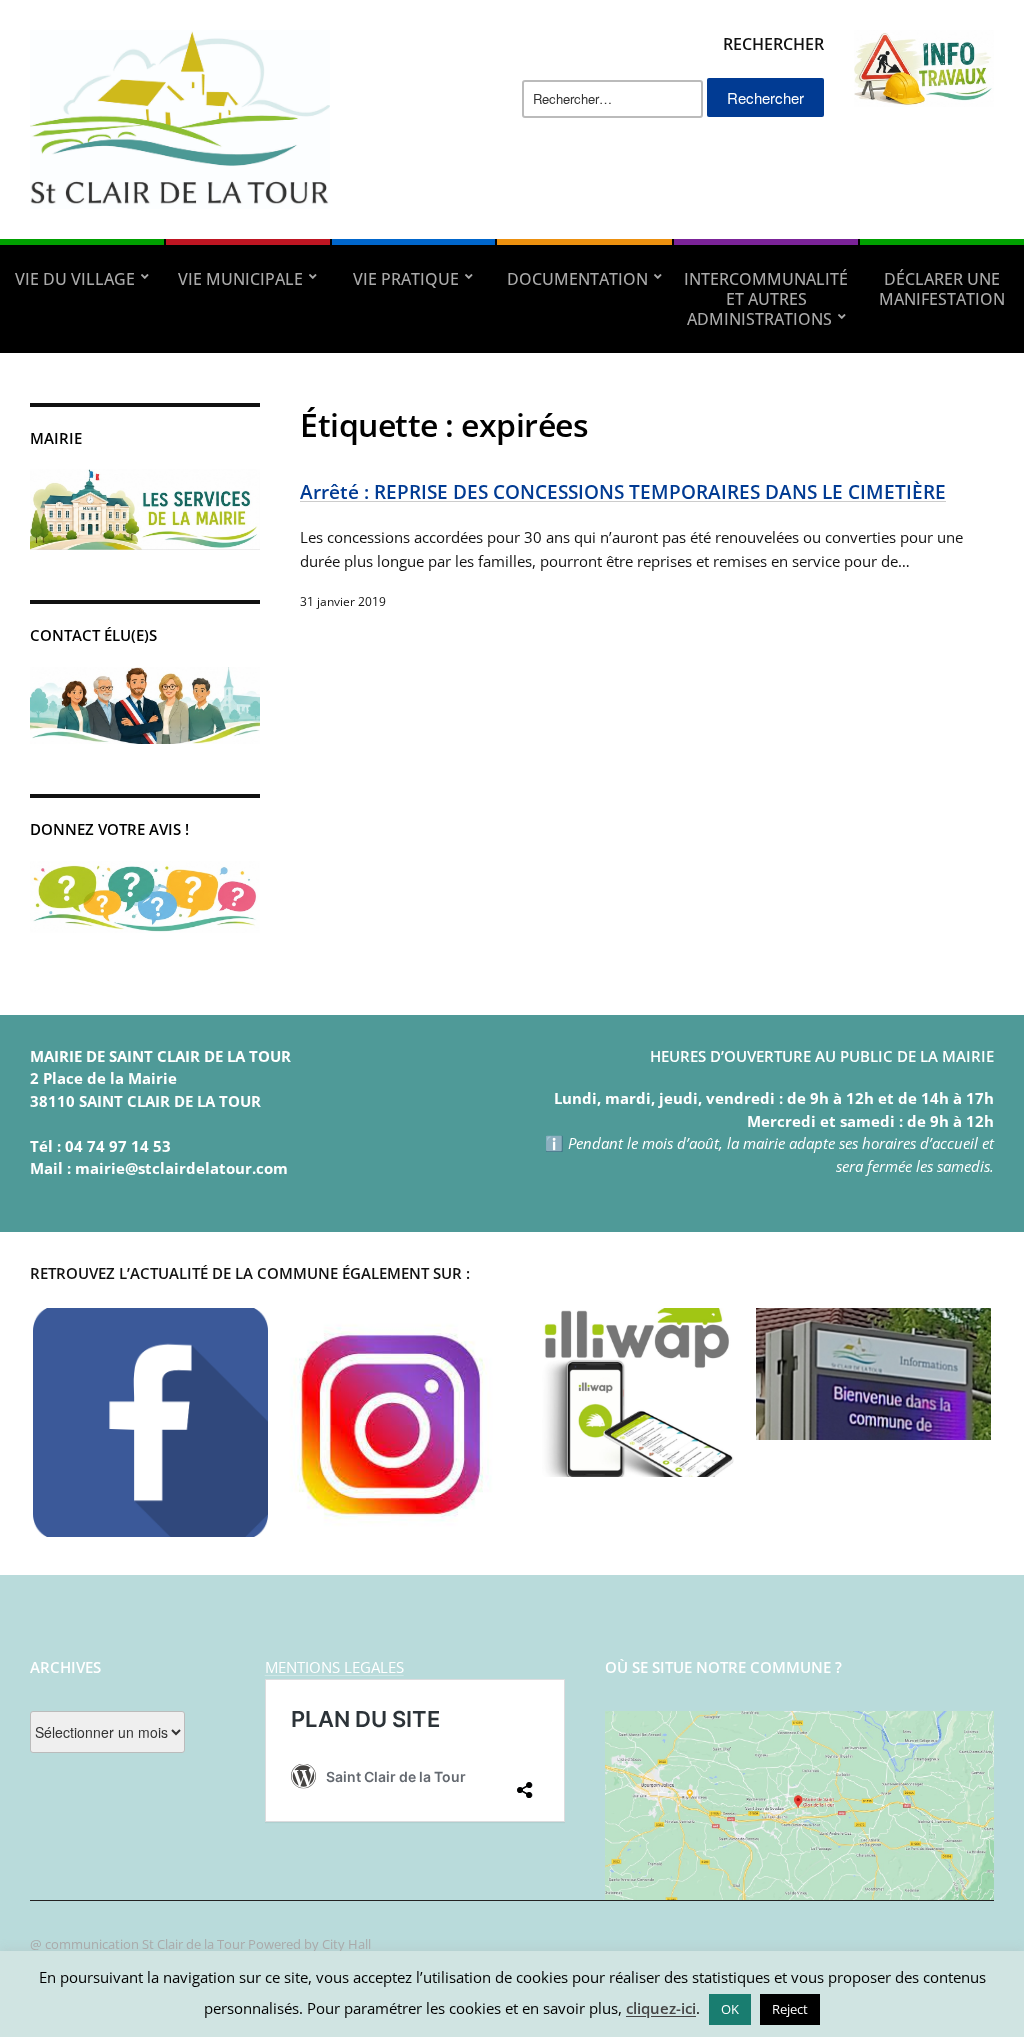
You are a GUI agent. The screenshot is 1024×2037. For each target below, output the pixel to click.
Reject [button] (790, 2009)
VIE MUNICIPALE (240, 279)
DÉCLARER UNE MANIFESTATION (942, 289)
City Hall (346, 1944)
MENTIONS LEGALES (334, 1667)
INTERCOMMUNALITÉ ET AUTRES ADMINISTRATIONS (766, 299)
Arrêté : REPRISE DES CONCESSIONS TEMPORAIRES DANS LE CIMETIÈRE (623, 491)
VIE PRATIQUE (406, 279)
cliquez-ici (661, 2008)
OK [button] (730, 2009)
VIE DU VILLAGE (75, 279)
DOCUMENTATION (577, 279)
